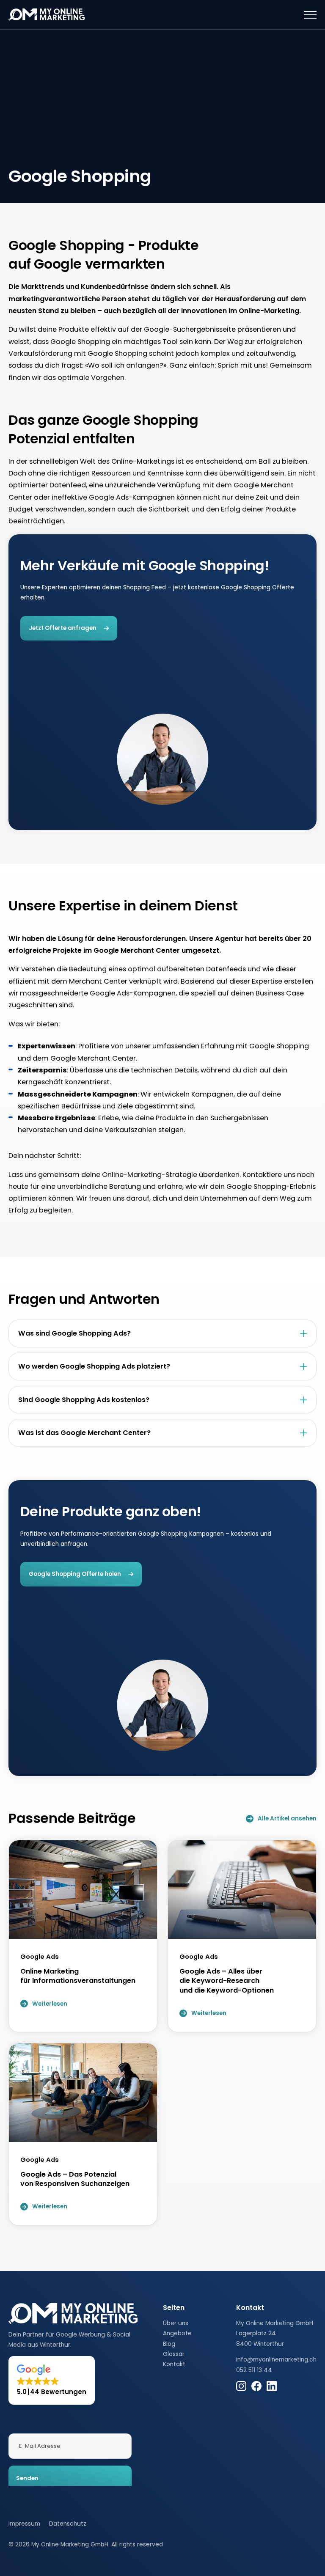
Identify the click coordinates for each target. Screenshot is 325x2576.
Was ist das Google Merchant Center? (84, 1433)
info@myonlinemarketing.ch (276, 2360)
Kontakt (174, 2364)
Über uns (176, 2323)
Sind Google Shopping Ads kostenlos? (84, 1400)
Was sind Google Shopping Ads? (74, 1333)
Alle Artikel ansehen (287, 1819)
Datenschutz (68, 2524)
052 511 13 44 (254, 2370)
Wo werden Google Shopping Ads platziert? (94, 1366)
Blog (169, 2344)
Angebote (177, 2333)
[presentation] (310, 15)
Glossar (174, 2354)
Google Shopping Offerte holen (75, 1574)
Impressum (24, 2524)
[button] (52, 2380)
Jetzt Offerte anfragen (63, 628)
